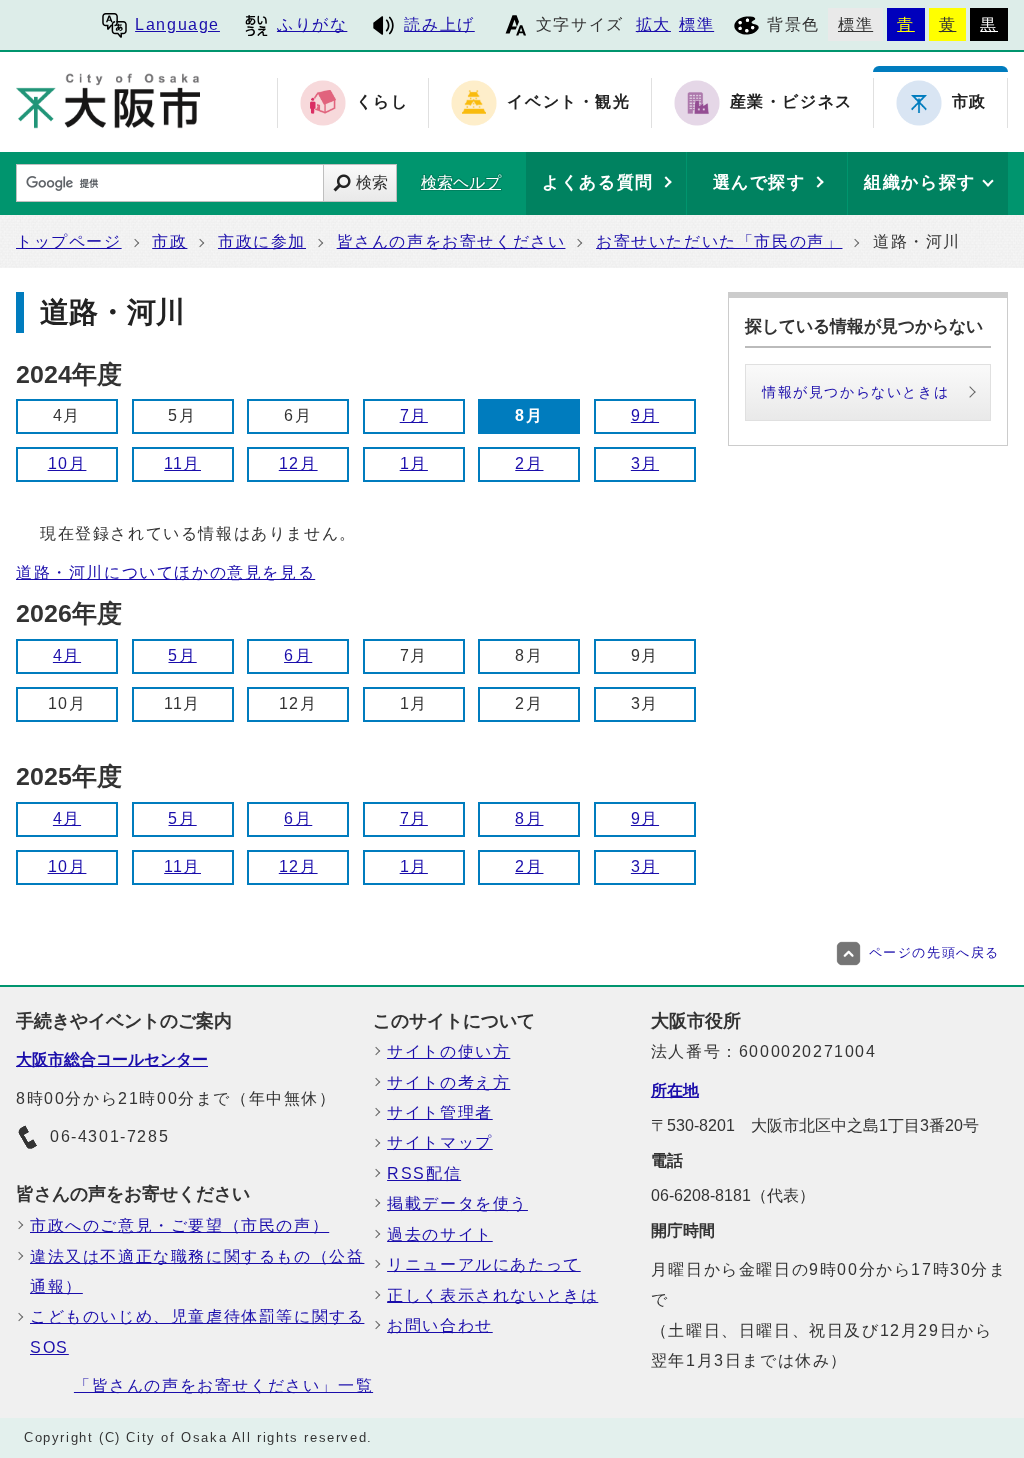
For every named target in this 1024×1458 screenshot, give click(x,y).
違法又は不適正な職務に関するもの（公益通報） (197, 1271)
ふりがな (312, 24)
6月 (298, 655)
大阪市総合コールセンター (112, 1059)
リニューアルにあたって (484, 1264)
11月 (182, 463)
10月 (67, 463)
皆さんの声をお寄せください (451, 241)
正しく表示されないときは (492, 1295)
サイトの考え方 (448, 1082)
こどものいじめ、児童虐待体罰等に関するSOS (197, 1331)
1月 (414, 463)
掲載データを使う (457, 1203)
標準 (696, 24)
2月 (529, 463)
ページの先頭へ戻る (934, 952)
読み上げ (439, 24)
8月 (529, 818)
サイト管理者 (440, 1112)
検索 (372, 182)
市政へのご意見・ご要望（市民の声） (179, 1225)
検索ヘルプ (461, 182)
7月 (414, 415)
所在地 (675, 1090)
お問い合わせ (440, 1325)
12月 (298, 463)
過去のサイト (440, 1234)
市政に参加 (262, 241)
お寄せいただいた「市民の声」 (719, 241)
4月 (67, 655)
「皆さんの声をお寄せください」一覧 (223, 1385)
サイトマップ (440, 1142)
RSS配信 (424, 1173)
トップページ (69, 241)
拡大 (653, 24)
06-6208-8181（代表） (733, 1195)
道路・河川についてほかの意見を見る (165, 572)
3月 (645, 463)
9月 (645, 415)
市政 (169, 241)
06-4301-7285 (109, 1136)
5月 (182, 655)
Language (177, 24)
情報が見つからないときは (855, 392)
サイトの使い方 (448, 1051)
